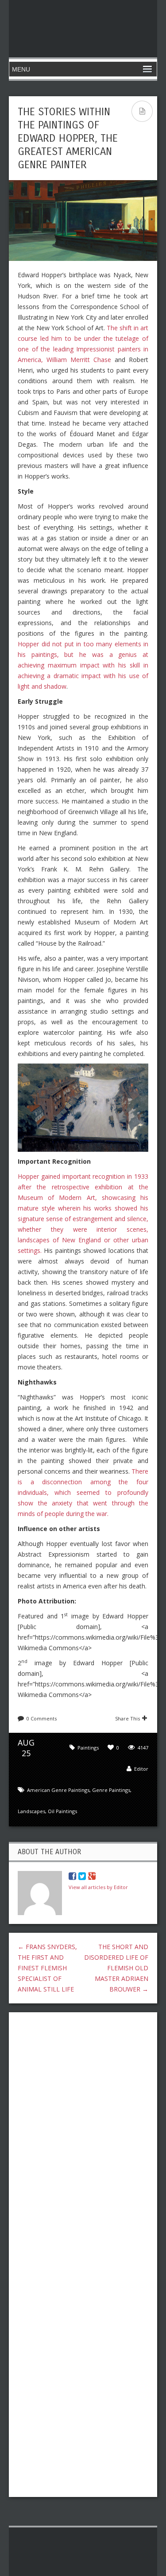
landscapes (31, 1811)
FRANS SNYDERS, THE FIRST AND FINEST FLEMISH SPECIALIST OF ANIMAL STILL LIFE (47, 1968)
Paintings (88, 1748)
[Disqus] (83, 2133)
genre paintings (111, 1790)
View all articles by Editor (98, 1887)
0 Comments (42, 1718)
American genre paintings (58, 1790)
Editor (141, 1769)
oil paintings (62, 1811)
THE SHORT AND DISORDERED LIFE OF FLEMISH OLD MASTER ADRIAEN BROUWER (116, 1968)
